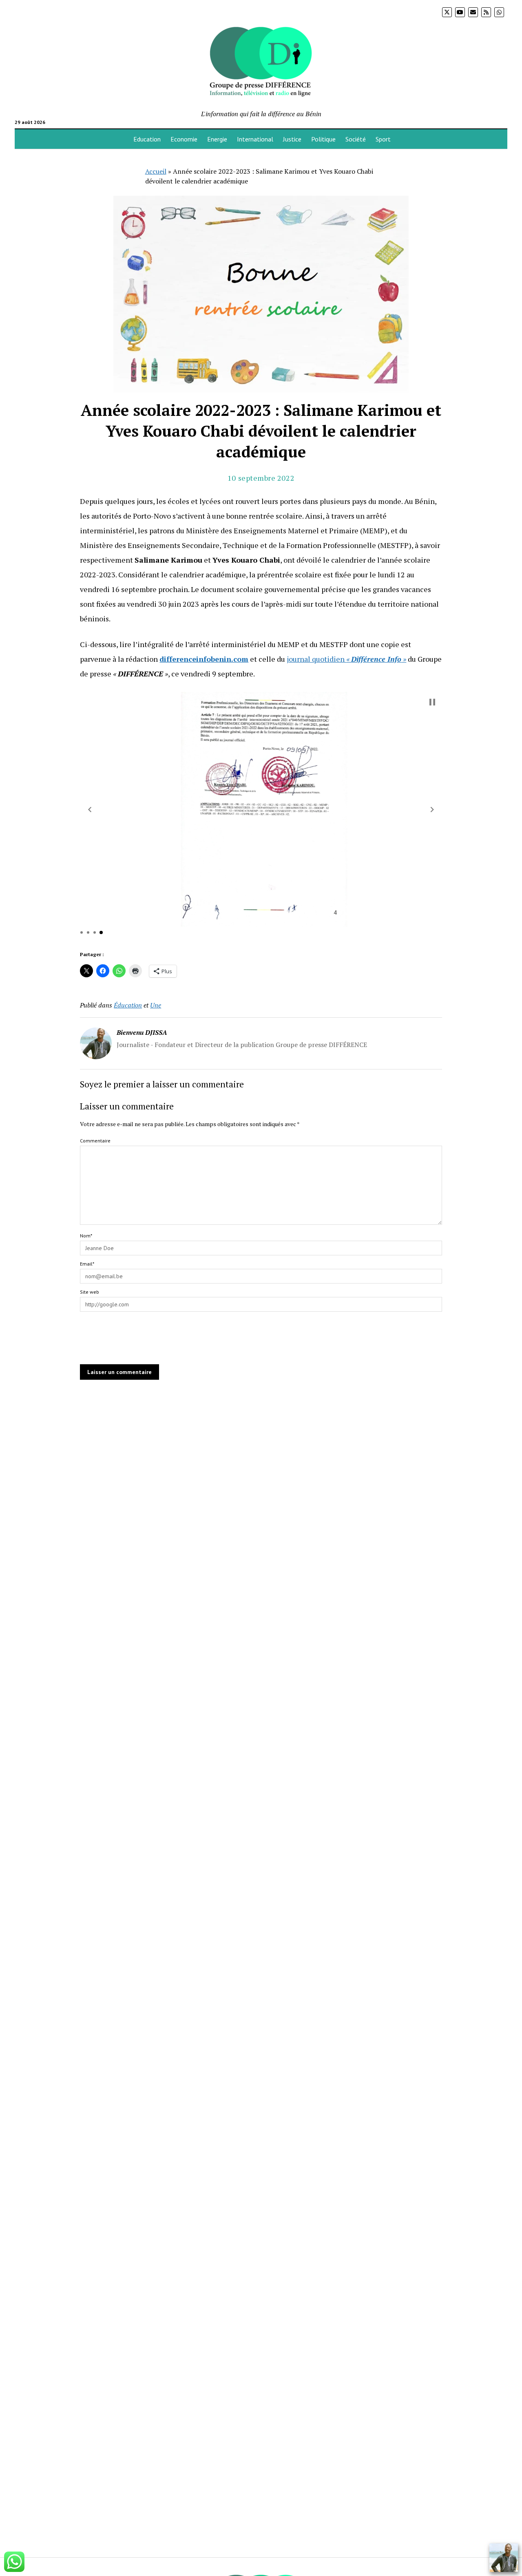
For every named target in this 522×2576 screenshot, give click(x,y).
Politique (323, 139)
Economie (184, 139)
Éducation (128, 1005)
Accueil (156, 171)
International (255, 139)
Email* (87, 1264)
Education (147, 139)
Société (356, 139)
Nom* (86, 1236)
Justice (292, 139)
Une (156, 1005)
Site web (90, 1292)
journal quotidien (346, 659)
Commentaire (95, 1141)
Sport (383, 139)
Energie (217, 139)
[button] (90, 810)
